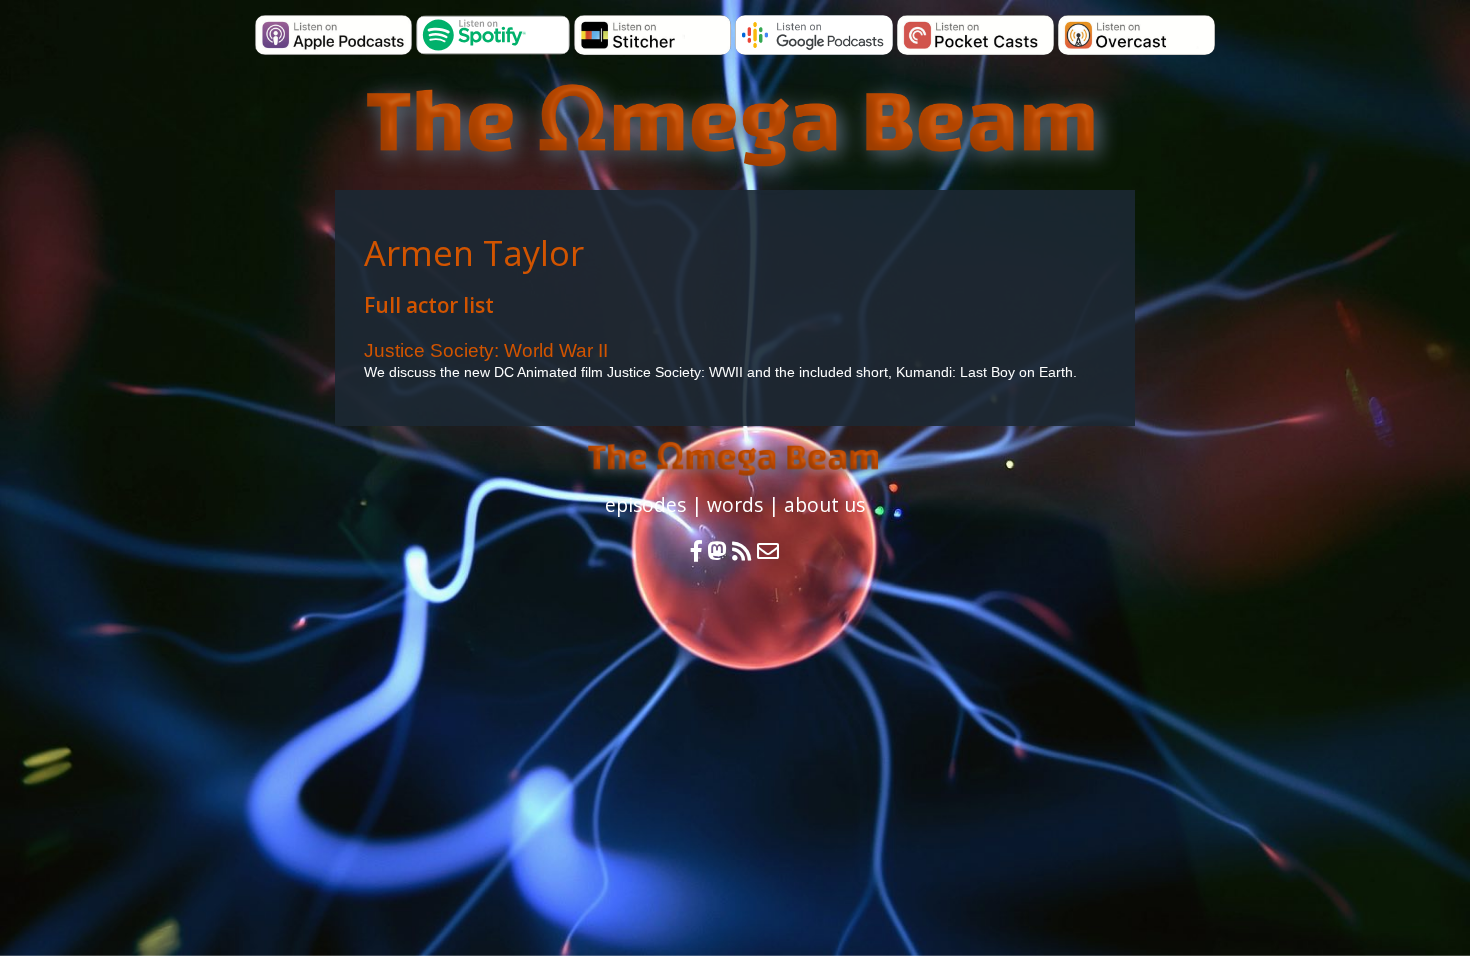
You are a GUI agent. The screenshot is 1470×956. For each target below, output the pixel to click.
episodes (645, 504)
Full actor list (429, 305)
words (735, 504)
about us (824, 504)
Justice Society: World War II (486, 350)
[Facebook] (696, 551)
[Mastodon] (717, 551)
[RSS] (744, 551)
